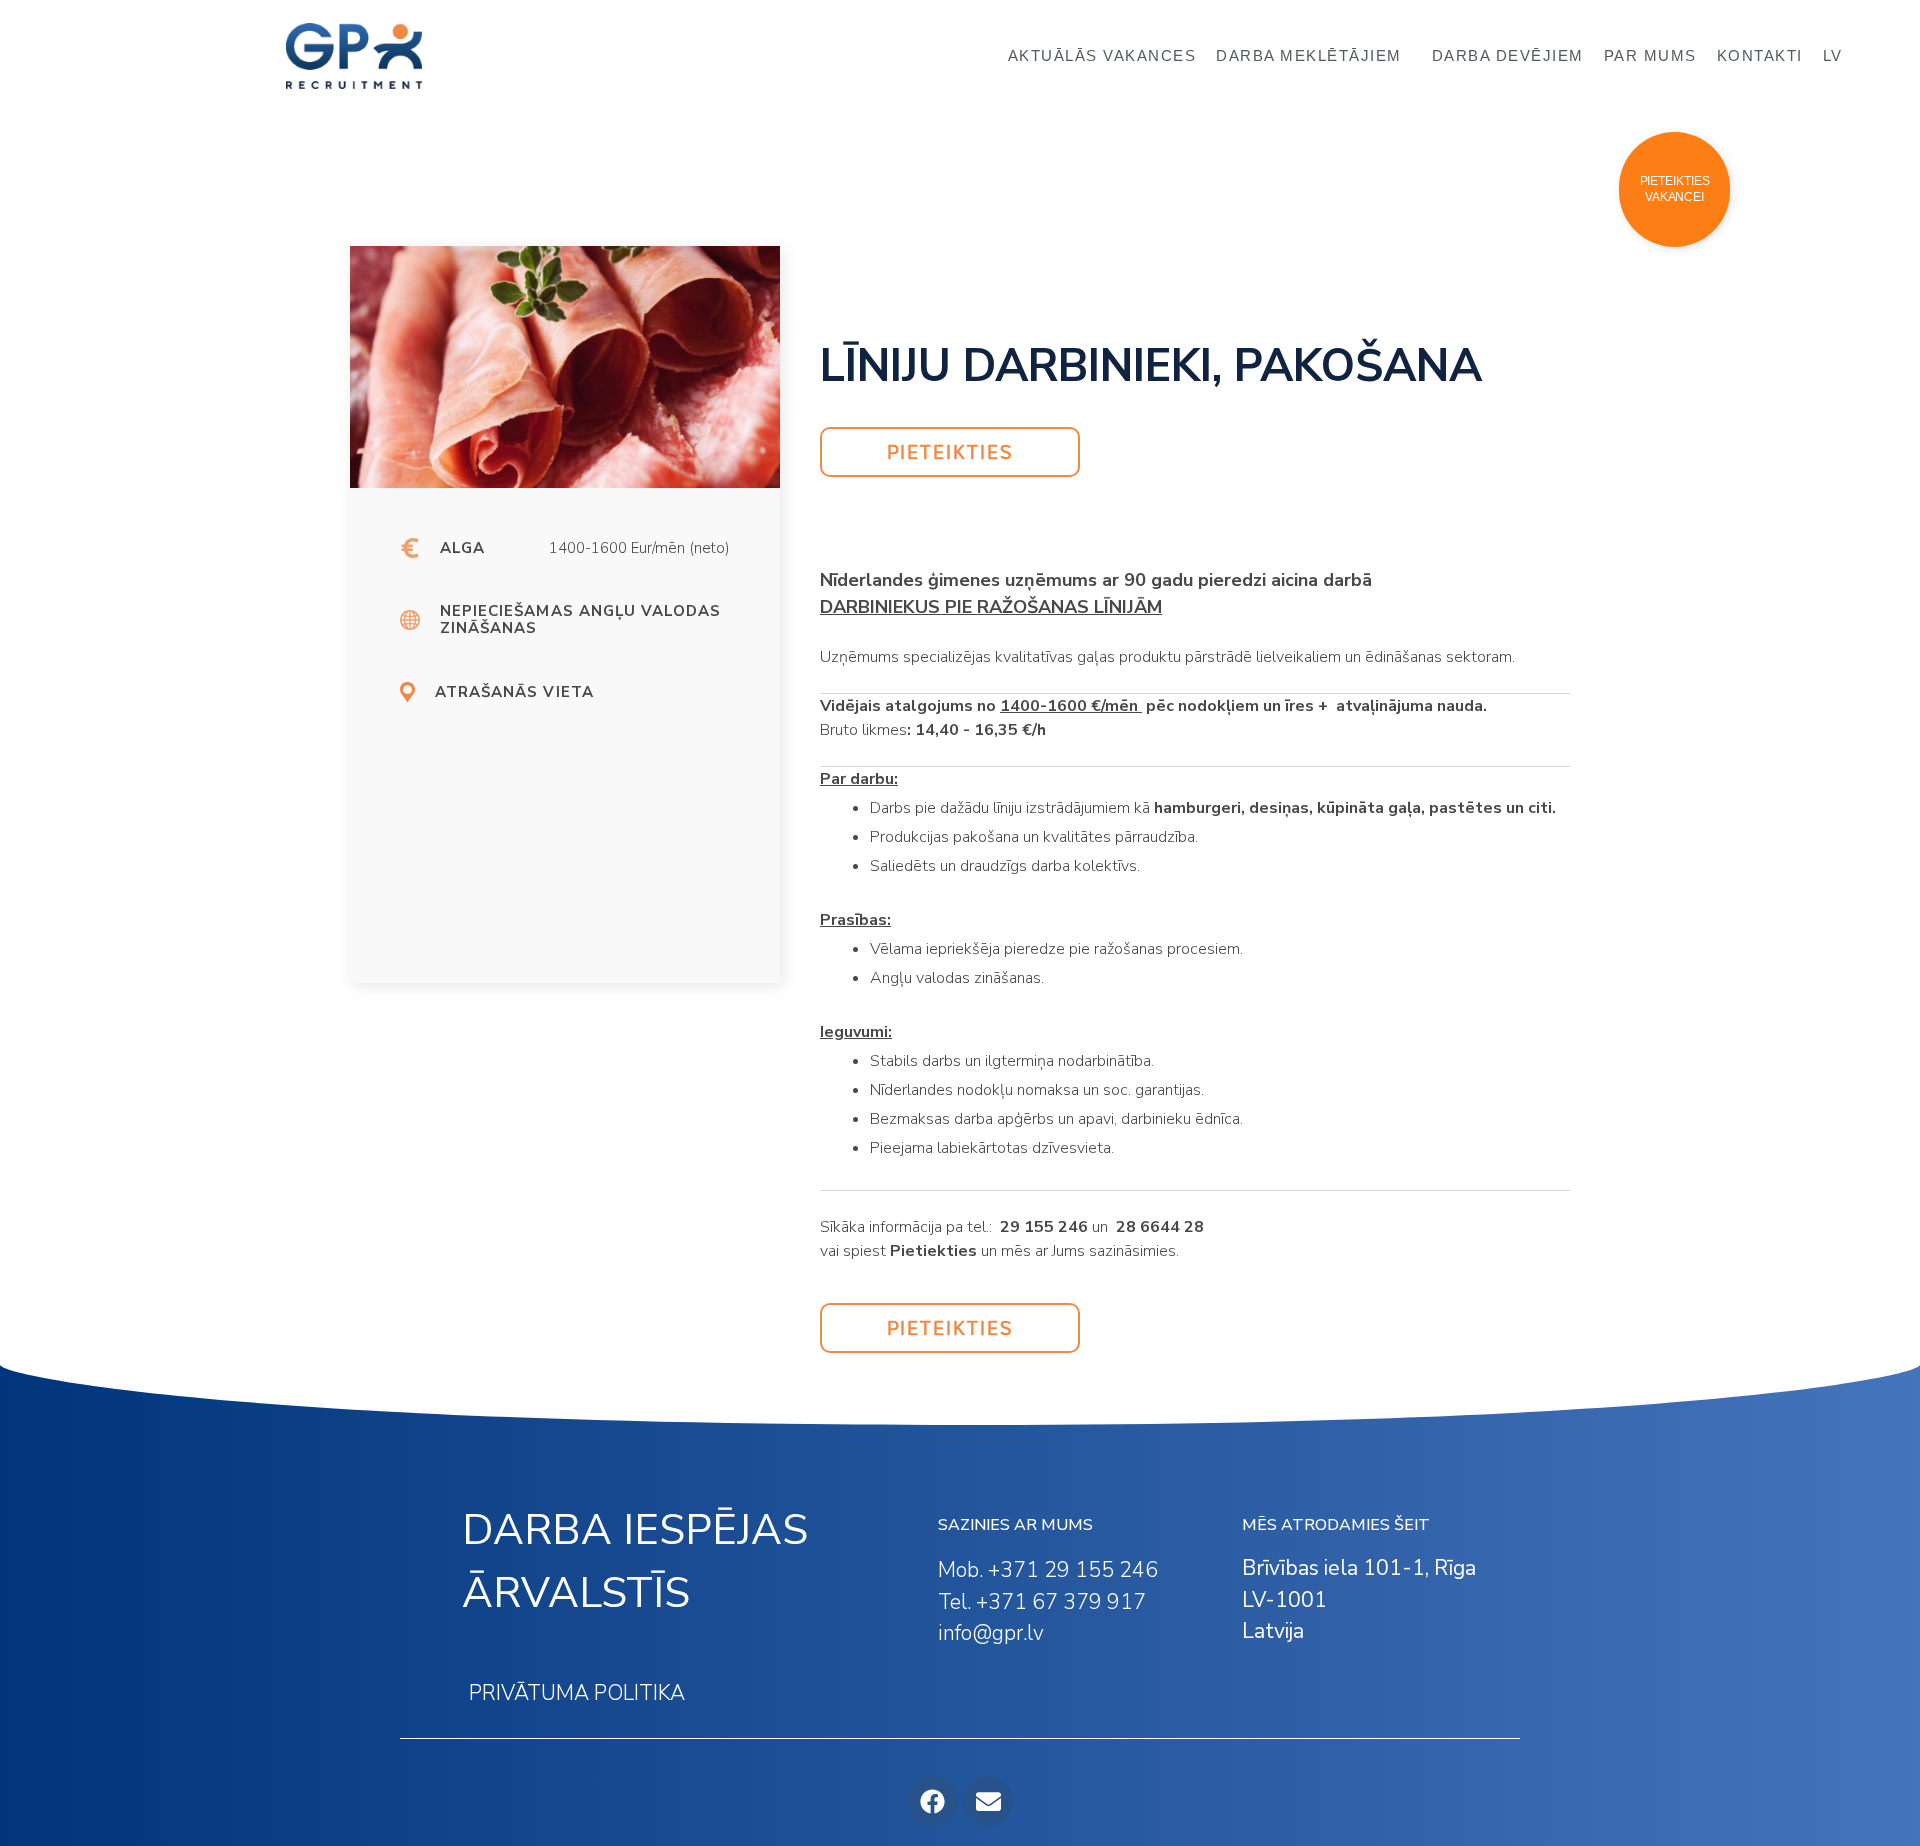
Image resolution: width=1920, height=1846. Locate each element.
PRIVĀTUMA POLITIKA (577, 1693)
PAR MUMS (1650, 55)
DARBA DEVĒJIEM (1508, 55)
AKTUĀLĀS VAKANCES (1102, 55)
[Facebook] (932, 1801)
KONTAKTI (1760, 55)
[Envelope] (988, 1801)
